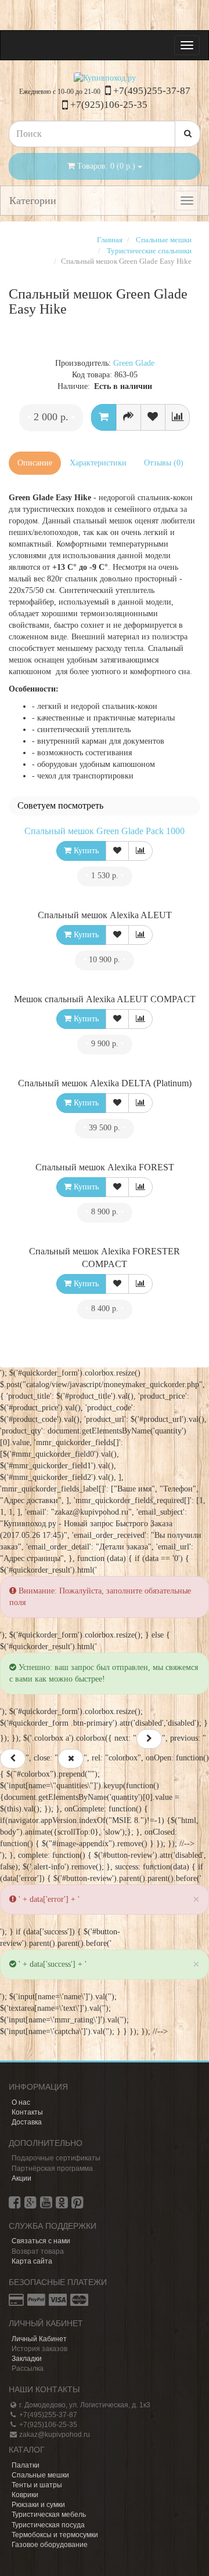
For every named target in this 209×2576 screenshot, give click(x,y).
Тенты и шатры (37, 2485)
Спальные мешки (40, 2475)
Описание (35, 463)
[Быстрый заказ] (129, 417)
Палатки (26, 2465)
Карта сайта (32, 2261)
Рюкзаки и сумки (38, 2505)
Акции (21, 2178)
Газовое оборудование (50, 2545)
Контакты (27, 2112)
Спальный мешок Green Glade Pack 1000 (105, 831)
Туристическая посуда (48, 2525)
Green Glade (134, 363)
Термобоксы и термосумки (55, 2535)
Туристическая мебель (49, 2515)
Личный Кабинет (39, 2339)
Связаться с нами (41, 2241)
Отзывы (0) (164, 463)
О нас (21, 2102)
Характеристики (98, 463)
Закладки (27, 2359)
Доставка (27, 2122)
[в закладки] (153, 417)
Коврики (25, 2495)
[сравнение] (177, 417)
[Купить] (104, 417)
